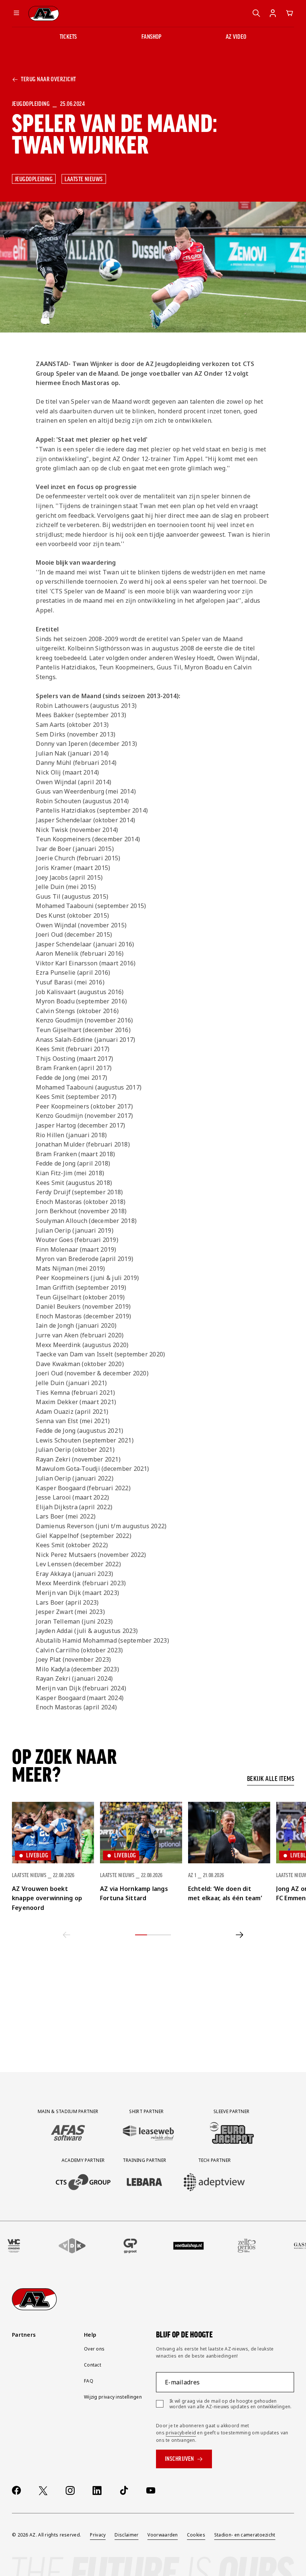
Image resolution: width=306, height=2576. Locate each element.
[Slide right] (240, 1935)
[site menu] (16, 13)
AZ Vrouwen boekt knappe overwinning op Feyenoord (47, 1898)
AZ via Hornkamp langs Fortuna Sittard (134, 1894)
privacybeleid (181, 2433)
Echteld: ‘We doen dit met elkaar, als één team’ (225, 1894)
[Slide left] (67, 1935)
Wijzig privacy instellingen (113, 2397)
